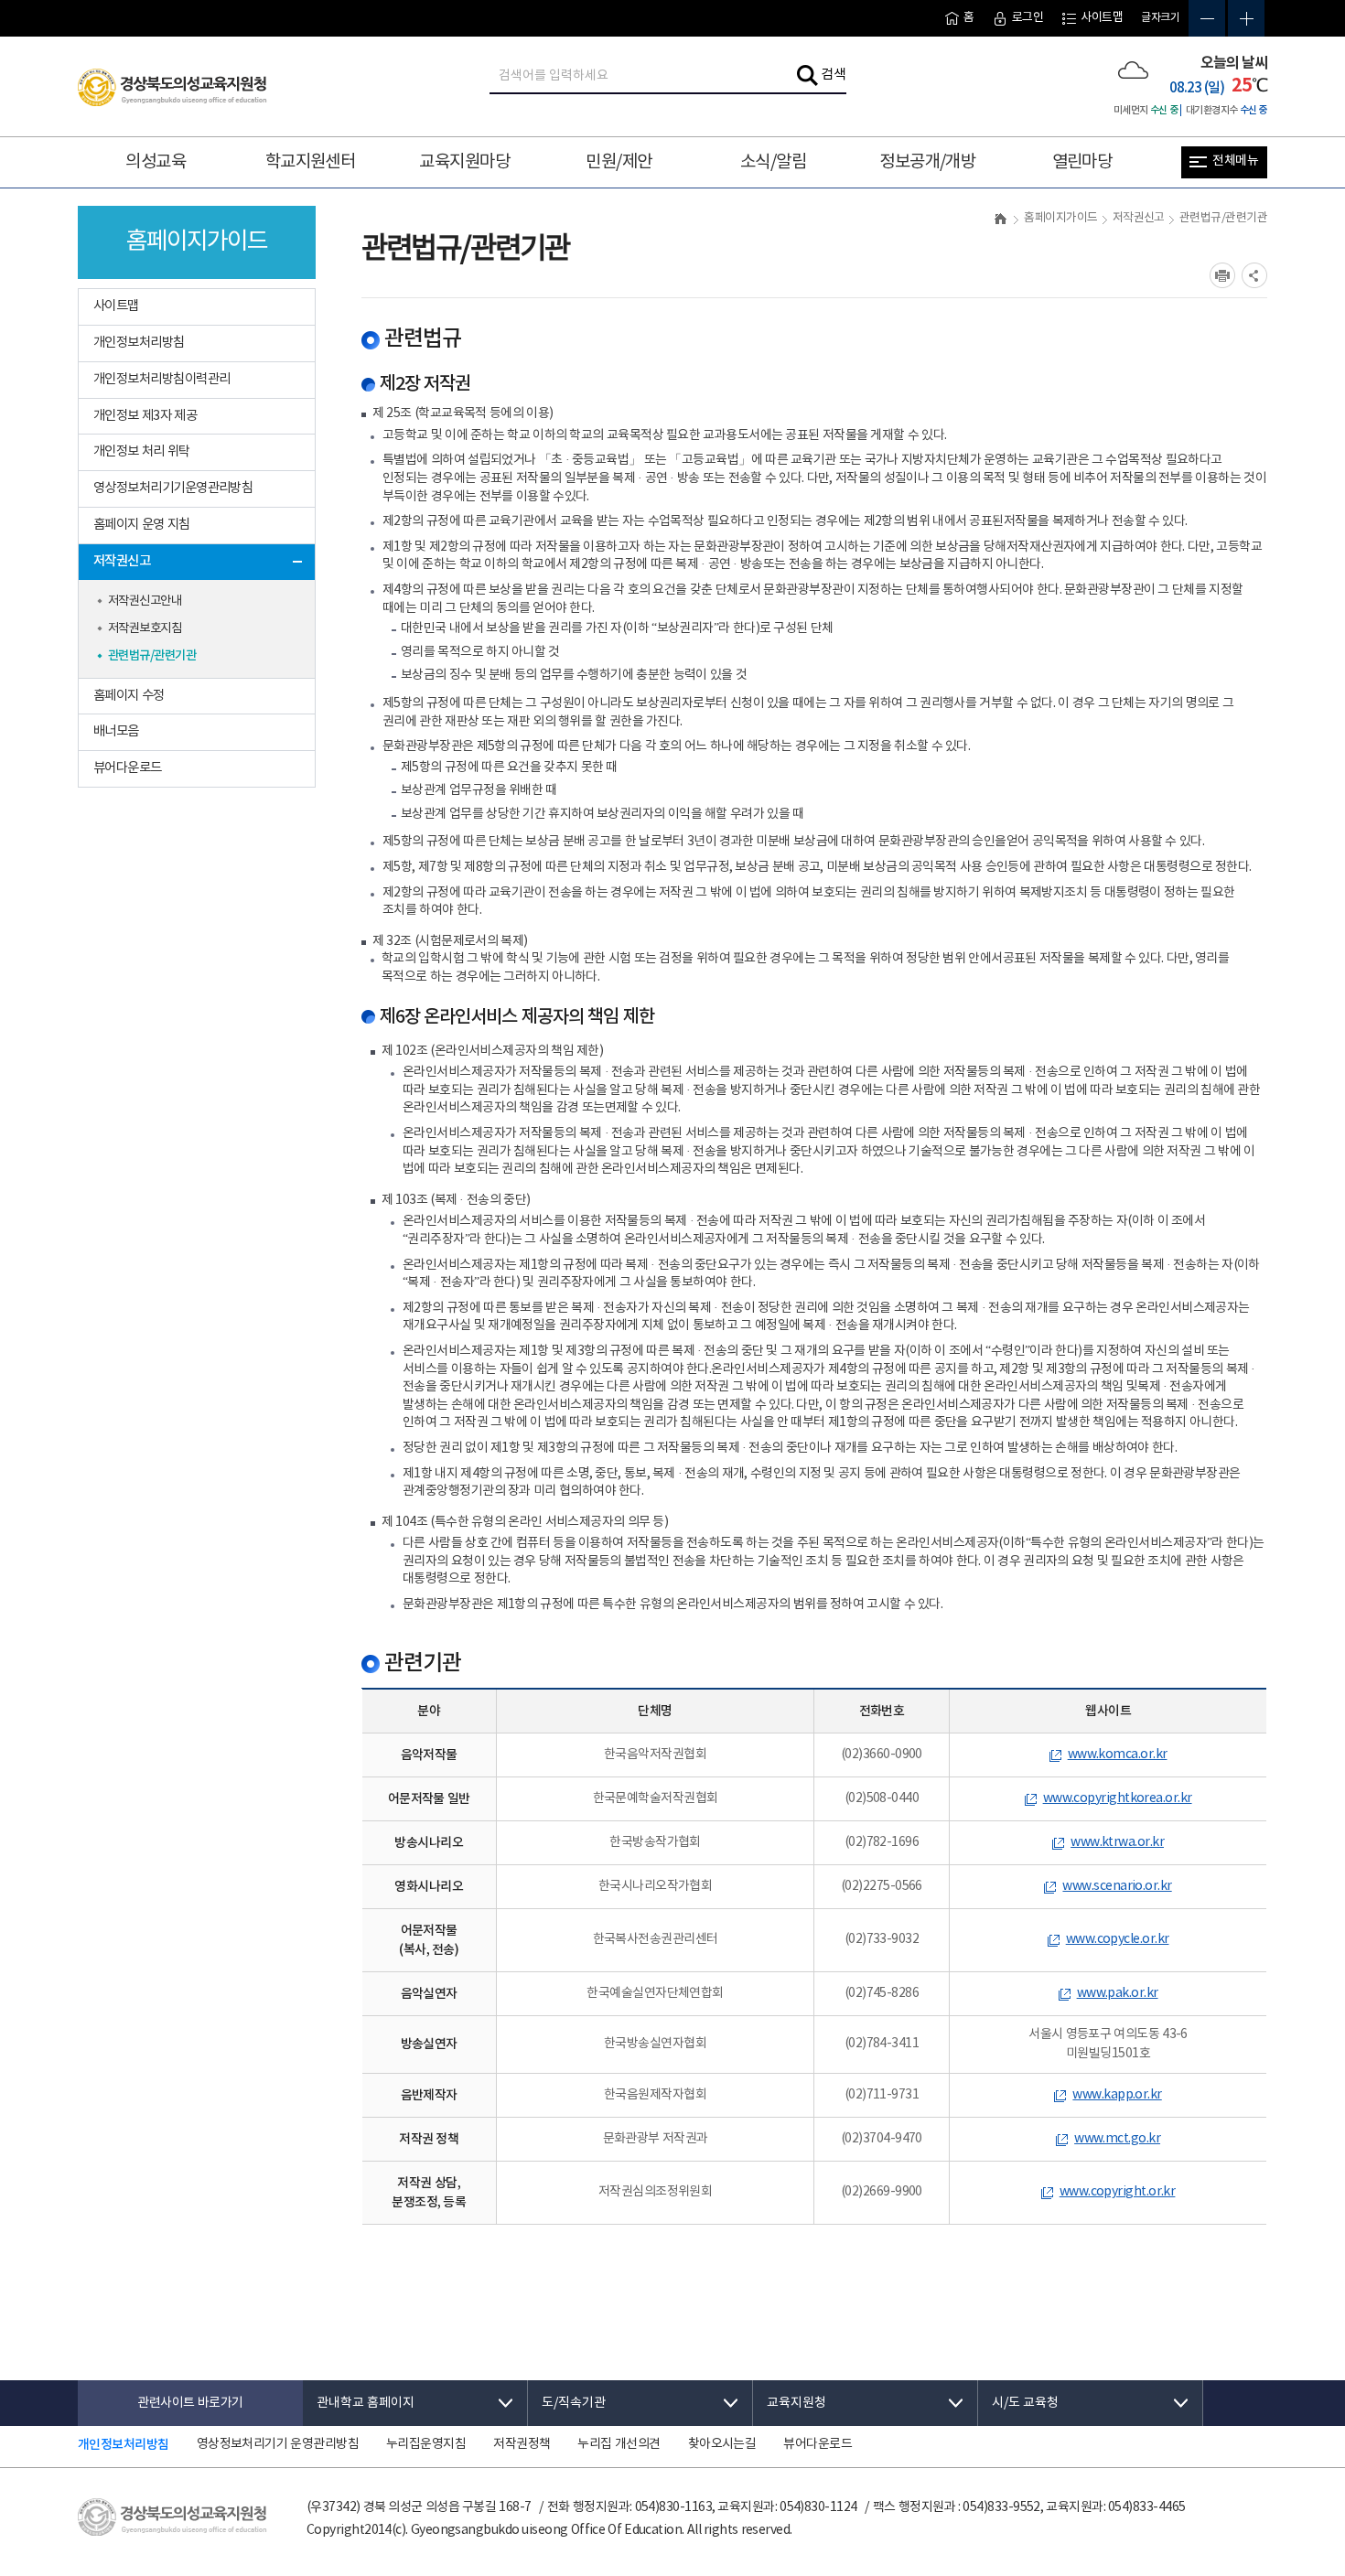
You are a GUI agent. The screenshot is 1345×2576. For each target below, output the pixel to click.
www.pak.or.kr (1118, 1993)
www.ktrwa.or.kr (1117, 1842)
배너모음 (116, 731)
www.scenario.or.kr (1117, 1886)
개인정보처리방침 (139, 343)
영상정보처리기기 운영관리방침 (278, 2444)
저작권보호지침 (145, 628)
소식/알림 (773, 162)
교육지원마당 (464, 162)
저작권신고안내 (145, 601)
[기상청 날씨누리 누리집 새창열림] (1133, 70)
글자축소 (1207, 18)
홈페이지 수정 (129, 696)
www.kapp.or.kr (1117, 2095)
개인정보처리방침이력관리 (161, 379)
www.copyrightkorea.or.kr (1118, 1798)
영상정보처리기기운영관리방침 (173, 488)
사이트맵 (1102, 18)
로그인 (1028, 18)
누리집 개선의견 (619, 2444)
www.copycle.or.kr (1118, 1939)
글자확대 (1246, 18)
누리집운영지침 (426, 2444)
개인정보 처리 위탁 (142, 451)
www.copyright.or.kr (1118, 2192)
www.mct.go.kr (1117, 2139)
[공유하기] (1254, 275)
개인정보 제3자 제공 (145, 416)
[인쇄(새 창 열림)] (1222, 275)
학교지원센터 (311, 162)
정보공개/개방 (927, 162)
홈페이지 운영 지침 (142, 525)
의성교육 (156, 162)
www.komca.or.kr (1118, 1755)
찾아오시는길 (722, 2444)
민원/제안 (619, 162)
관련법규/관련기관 (152, 656)
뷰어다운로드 (128, 768)
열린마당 (1082, 162)
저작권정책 (522, 2444)
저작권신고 (122, 561)
